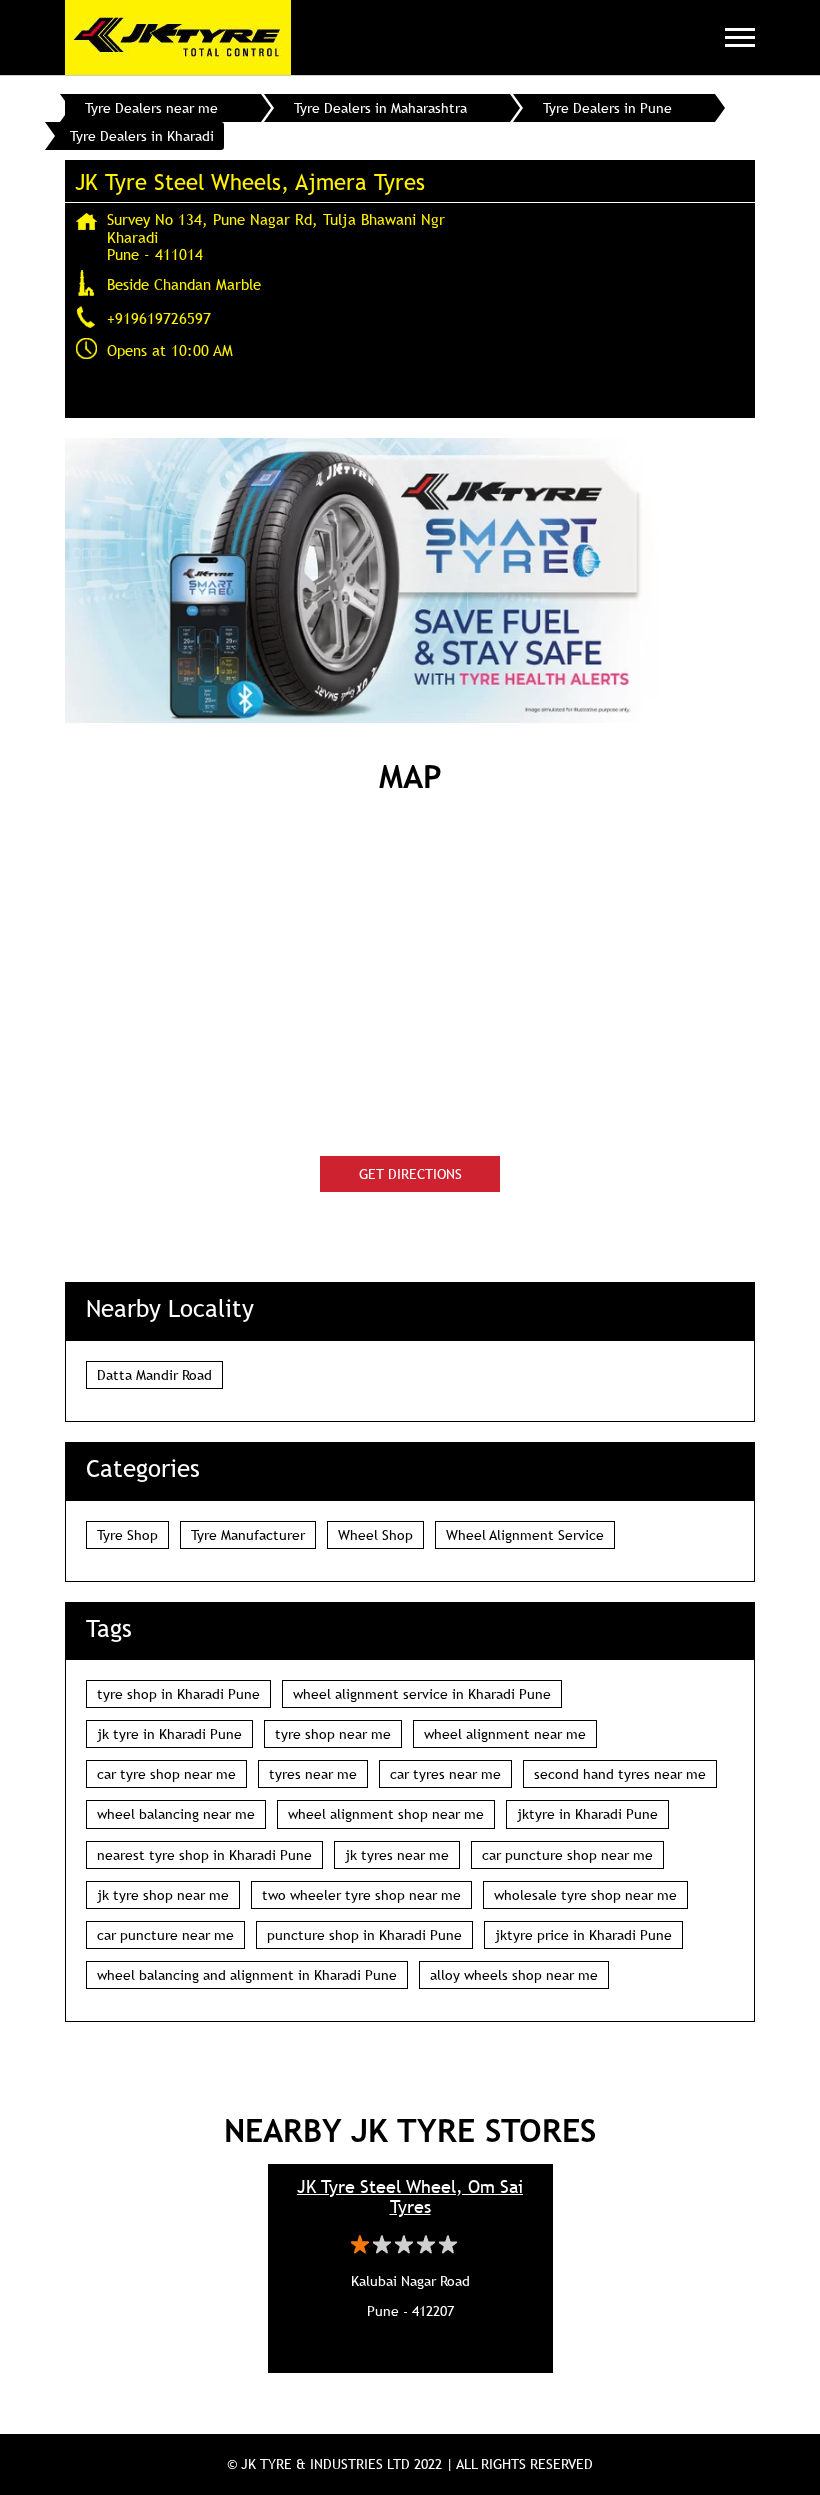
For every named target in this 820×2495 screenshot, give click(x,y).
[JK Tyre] (178, 37)
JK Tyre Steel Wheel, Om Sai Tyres (410, 2197)
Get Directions (410, 1174)
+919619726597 (159, 318)
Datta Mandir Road (154, 1375)
